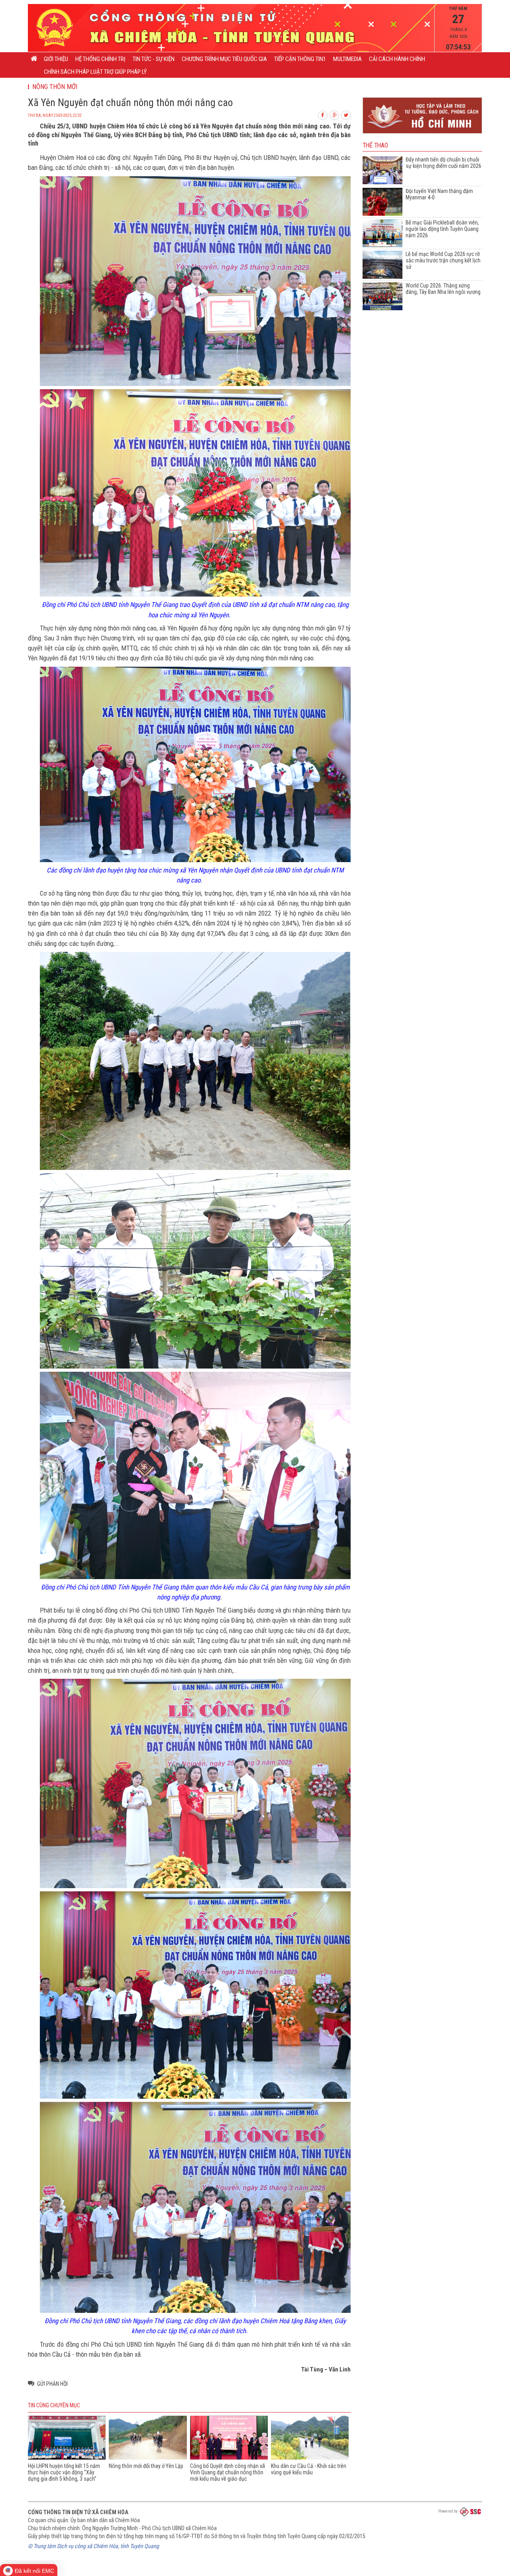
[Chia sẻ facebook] (323, 114)
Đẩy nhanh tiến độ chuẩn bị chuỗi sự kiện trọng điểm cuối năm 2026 (443, 163)
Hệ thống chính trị (100, 59)
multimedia (347, 59)
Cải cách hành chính (397, 59)
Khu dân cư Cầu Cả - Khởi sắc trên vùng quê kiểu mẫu (309, 2469)
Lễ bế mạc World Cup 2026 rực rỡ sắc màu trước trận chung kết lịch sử (443, 260)
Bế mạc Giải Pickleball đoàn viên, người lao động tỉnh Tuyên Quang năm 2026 (442, 229)
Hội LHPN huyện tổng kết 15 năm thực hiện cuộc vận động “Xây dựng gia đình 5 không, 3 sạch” (64, 2472)
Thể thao (375, 146)
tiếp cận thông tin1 (300, 59)
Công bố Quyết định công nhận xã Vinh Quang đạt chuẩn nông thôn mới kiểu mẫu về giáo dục (228, 2472)
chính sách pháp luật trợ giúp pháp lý (95, 72)
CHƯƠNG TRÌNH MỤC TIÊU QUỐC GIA (224, 59)
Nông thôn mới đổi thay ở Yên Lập (146, 2466)
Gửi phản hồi (52, 2384)
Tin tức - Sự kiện (154, 59)
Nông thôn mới (53, 87)
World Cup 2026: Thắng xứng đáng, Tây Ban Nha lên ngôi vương (443, 289)
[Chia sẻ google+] (335, 114)
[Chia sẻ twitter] (346, 114)
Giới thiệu (56, 59)
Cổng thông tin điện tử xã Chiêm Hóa (78, 2512)
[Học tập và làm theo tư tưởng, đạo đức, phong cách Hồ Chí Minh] (422, 134)
